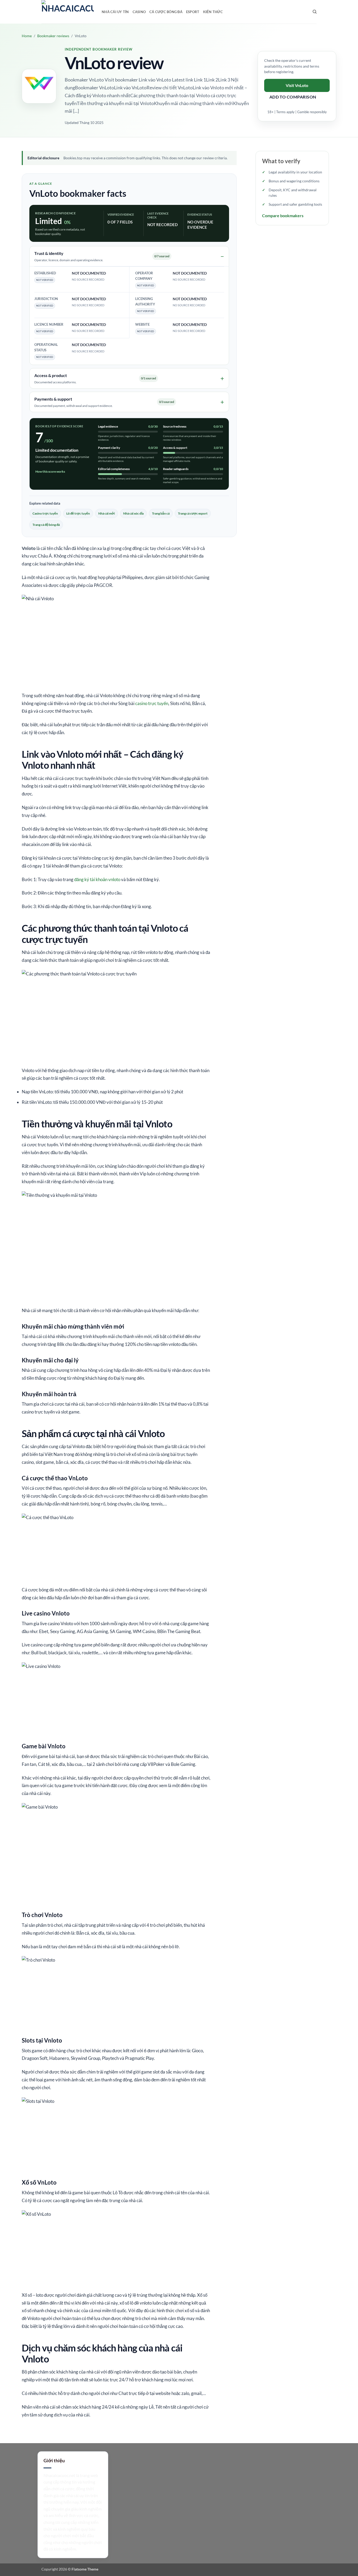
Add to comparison (293, 97)
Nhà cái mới (107, 513)
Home (27, 36)
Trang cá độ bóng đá (46, 525)
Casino (139, 12)
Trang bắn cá (161, 513)
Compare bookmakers (283, 215)
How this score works (50, 471)
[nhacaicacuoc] (68, 12)
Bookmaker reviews (53, 36)
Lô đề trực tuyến (78, 513)
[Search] (315, 12)
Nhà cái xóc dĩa (133, 513)
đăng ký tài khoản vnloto (97, 879)
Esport (193, 12)
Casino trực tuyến (45, 513)
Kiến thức (213, 12)
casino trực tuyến (152, 703)
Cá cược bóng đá (166, 12)
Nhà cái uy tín (115, 12)
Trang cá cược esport (193, 513)
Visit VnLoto (297, 85)
